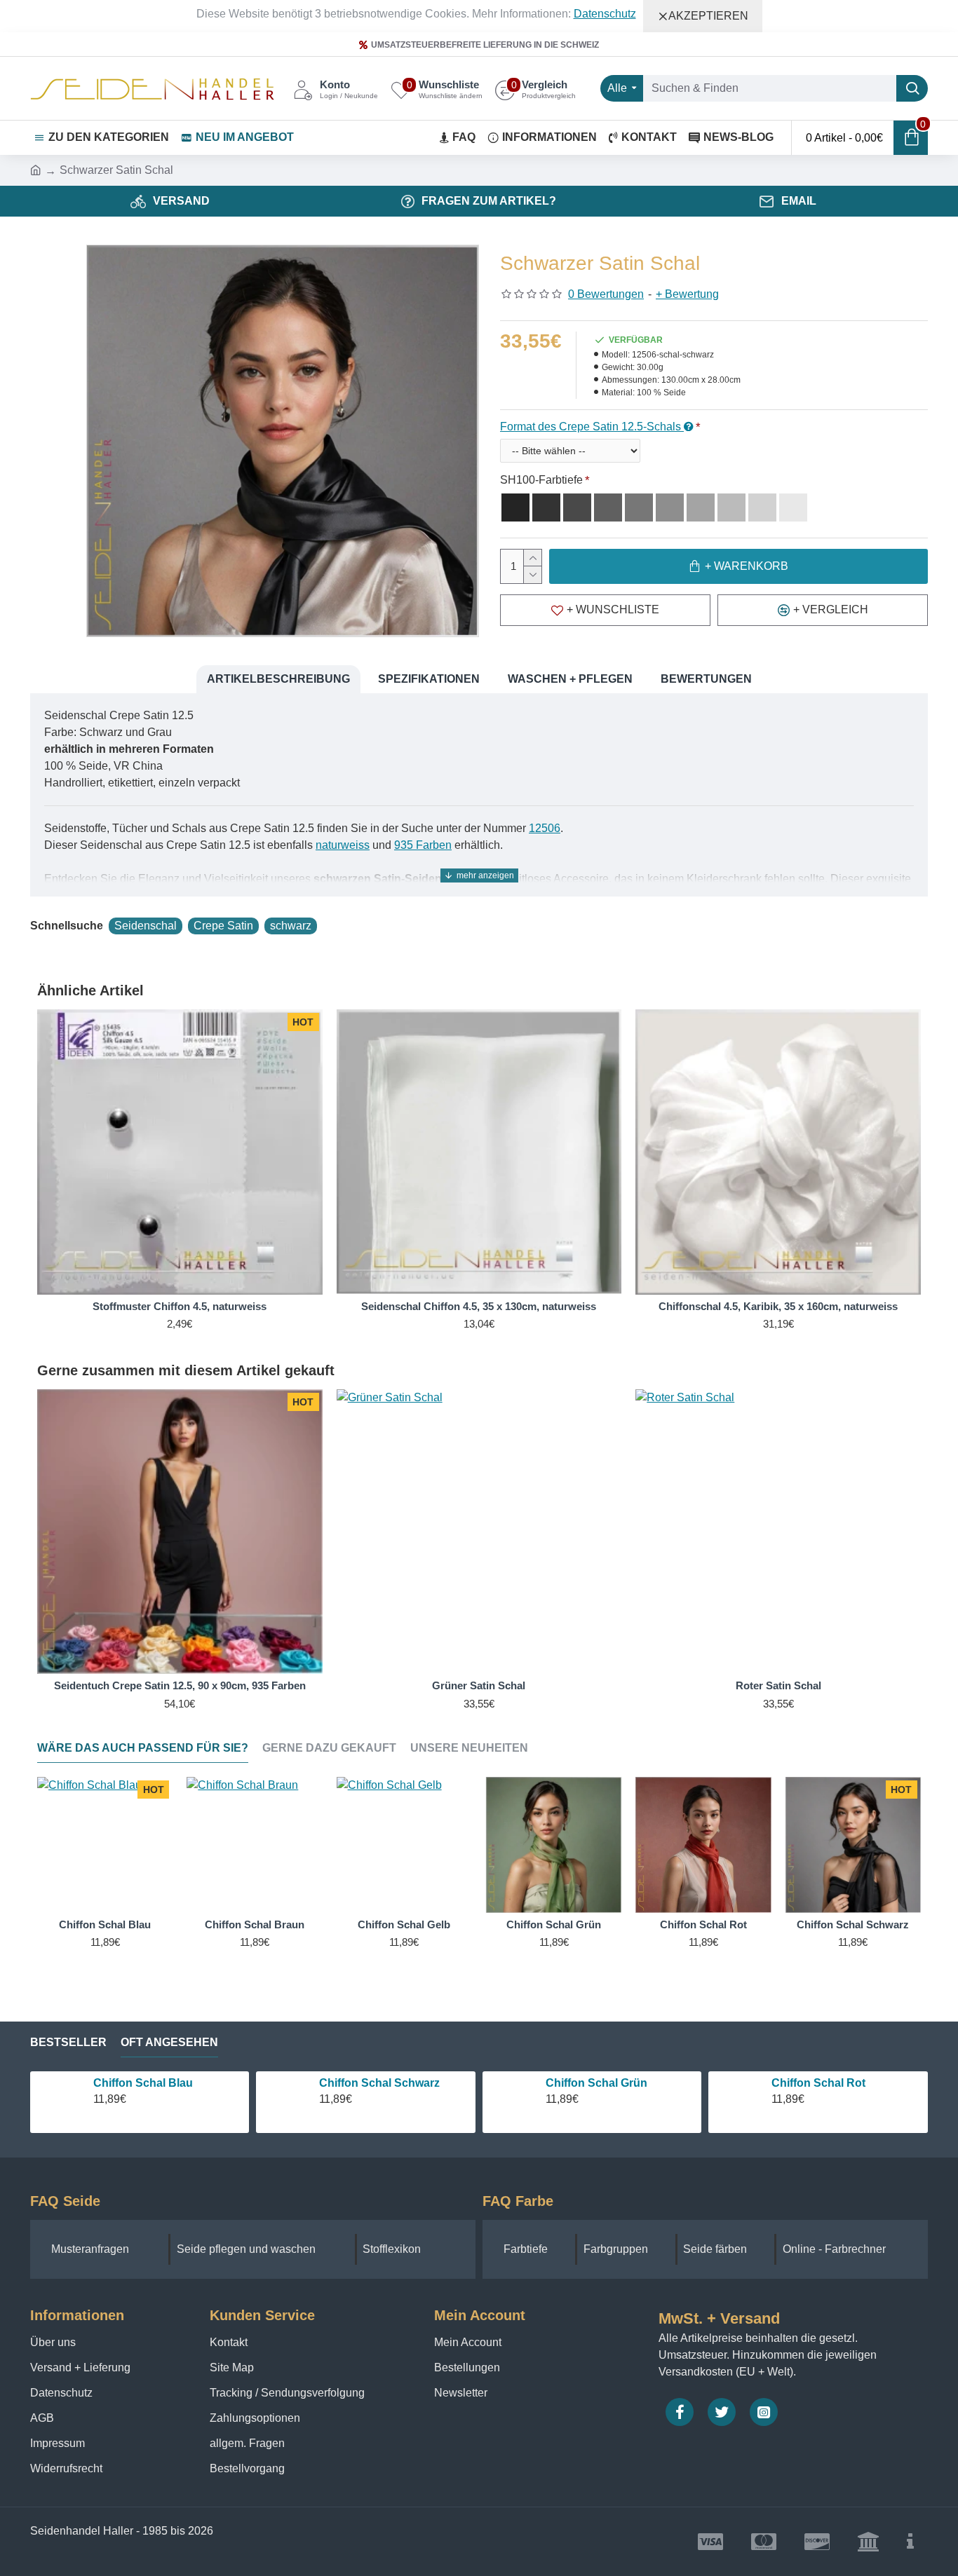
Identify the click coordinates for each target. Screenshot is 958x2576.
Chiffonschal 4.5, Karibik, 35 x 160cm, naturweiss (778, 1306)
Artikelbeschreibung (278, 679)
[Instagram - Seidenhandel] (764, 2412)
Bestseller (68, 2042)
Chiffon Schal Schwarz (853, 1924)
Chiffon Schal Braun (255, 1924)
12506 (545, 828)
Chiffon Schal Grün (554, 1924)
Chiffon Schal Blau (105, 1924)
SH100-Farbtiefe (541, 480)
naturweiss (343, 845)
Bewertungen (706, 679)
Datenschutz (605, 14)
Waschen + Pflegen (570, 679)
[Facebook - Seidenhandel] (680, 2412)
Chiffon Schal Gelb (404, 1924)
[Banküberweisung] (868, 2542)
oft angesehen (169, 2042)
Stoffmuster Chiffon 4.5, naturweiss (180, 1306)
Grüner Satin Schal (479, 1685)
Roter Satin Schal (778, 1685)
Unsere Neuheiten (469, 1748)
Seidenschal (146, 926)
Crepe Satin (223, 926)
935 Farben (423, 845)
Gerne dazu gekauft (329, 1748)
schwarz (291, 926)
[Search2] (912, 88)
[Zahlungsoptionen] (910, 2542)
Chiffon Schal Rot (703, 1924)
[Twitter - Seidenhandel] (722, 2412)
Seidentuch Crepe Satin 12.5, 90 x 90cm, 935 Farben (180, 1685)
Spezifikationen (429, 679)
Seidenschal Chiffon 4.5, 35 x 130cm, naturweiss (479, 1306)
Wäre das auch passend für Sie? (143, 1748)
